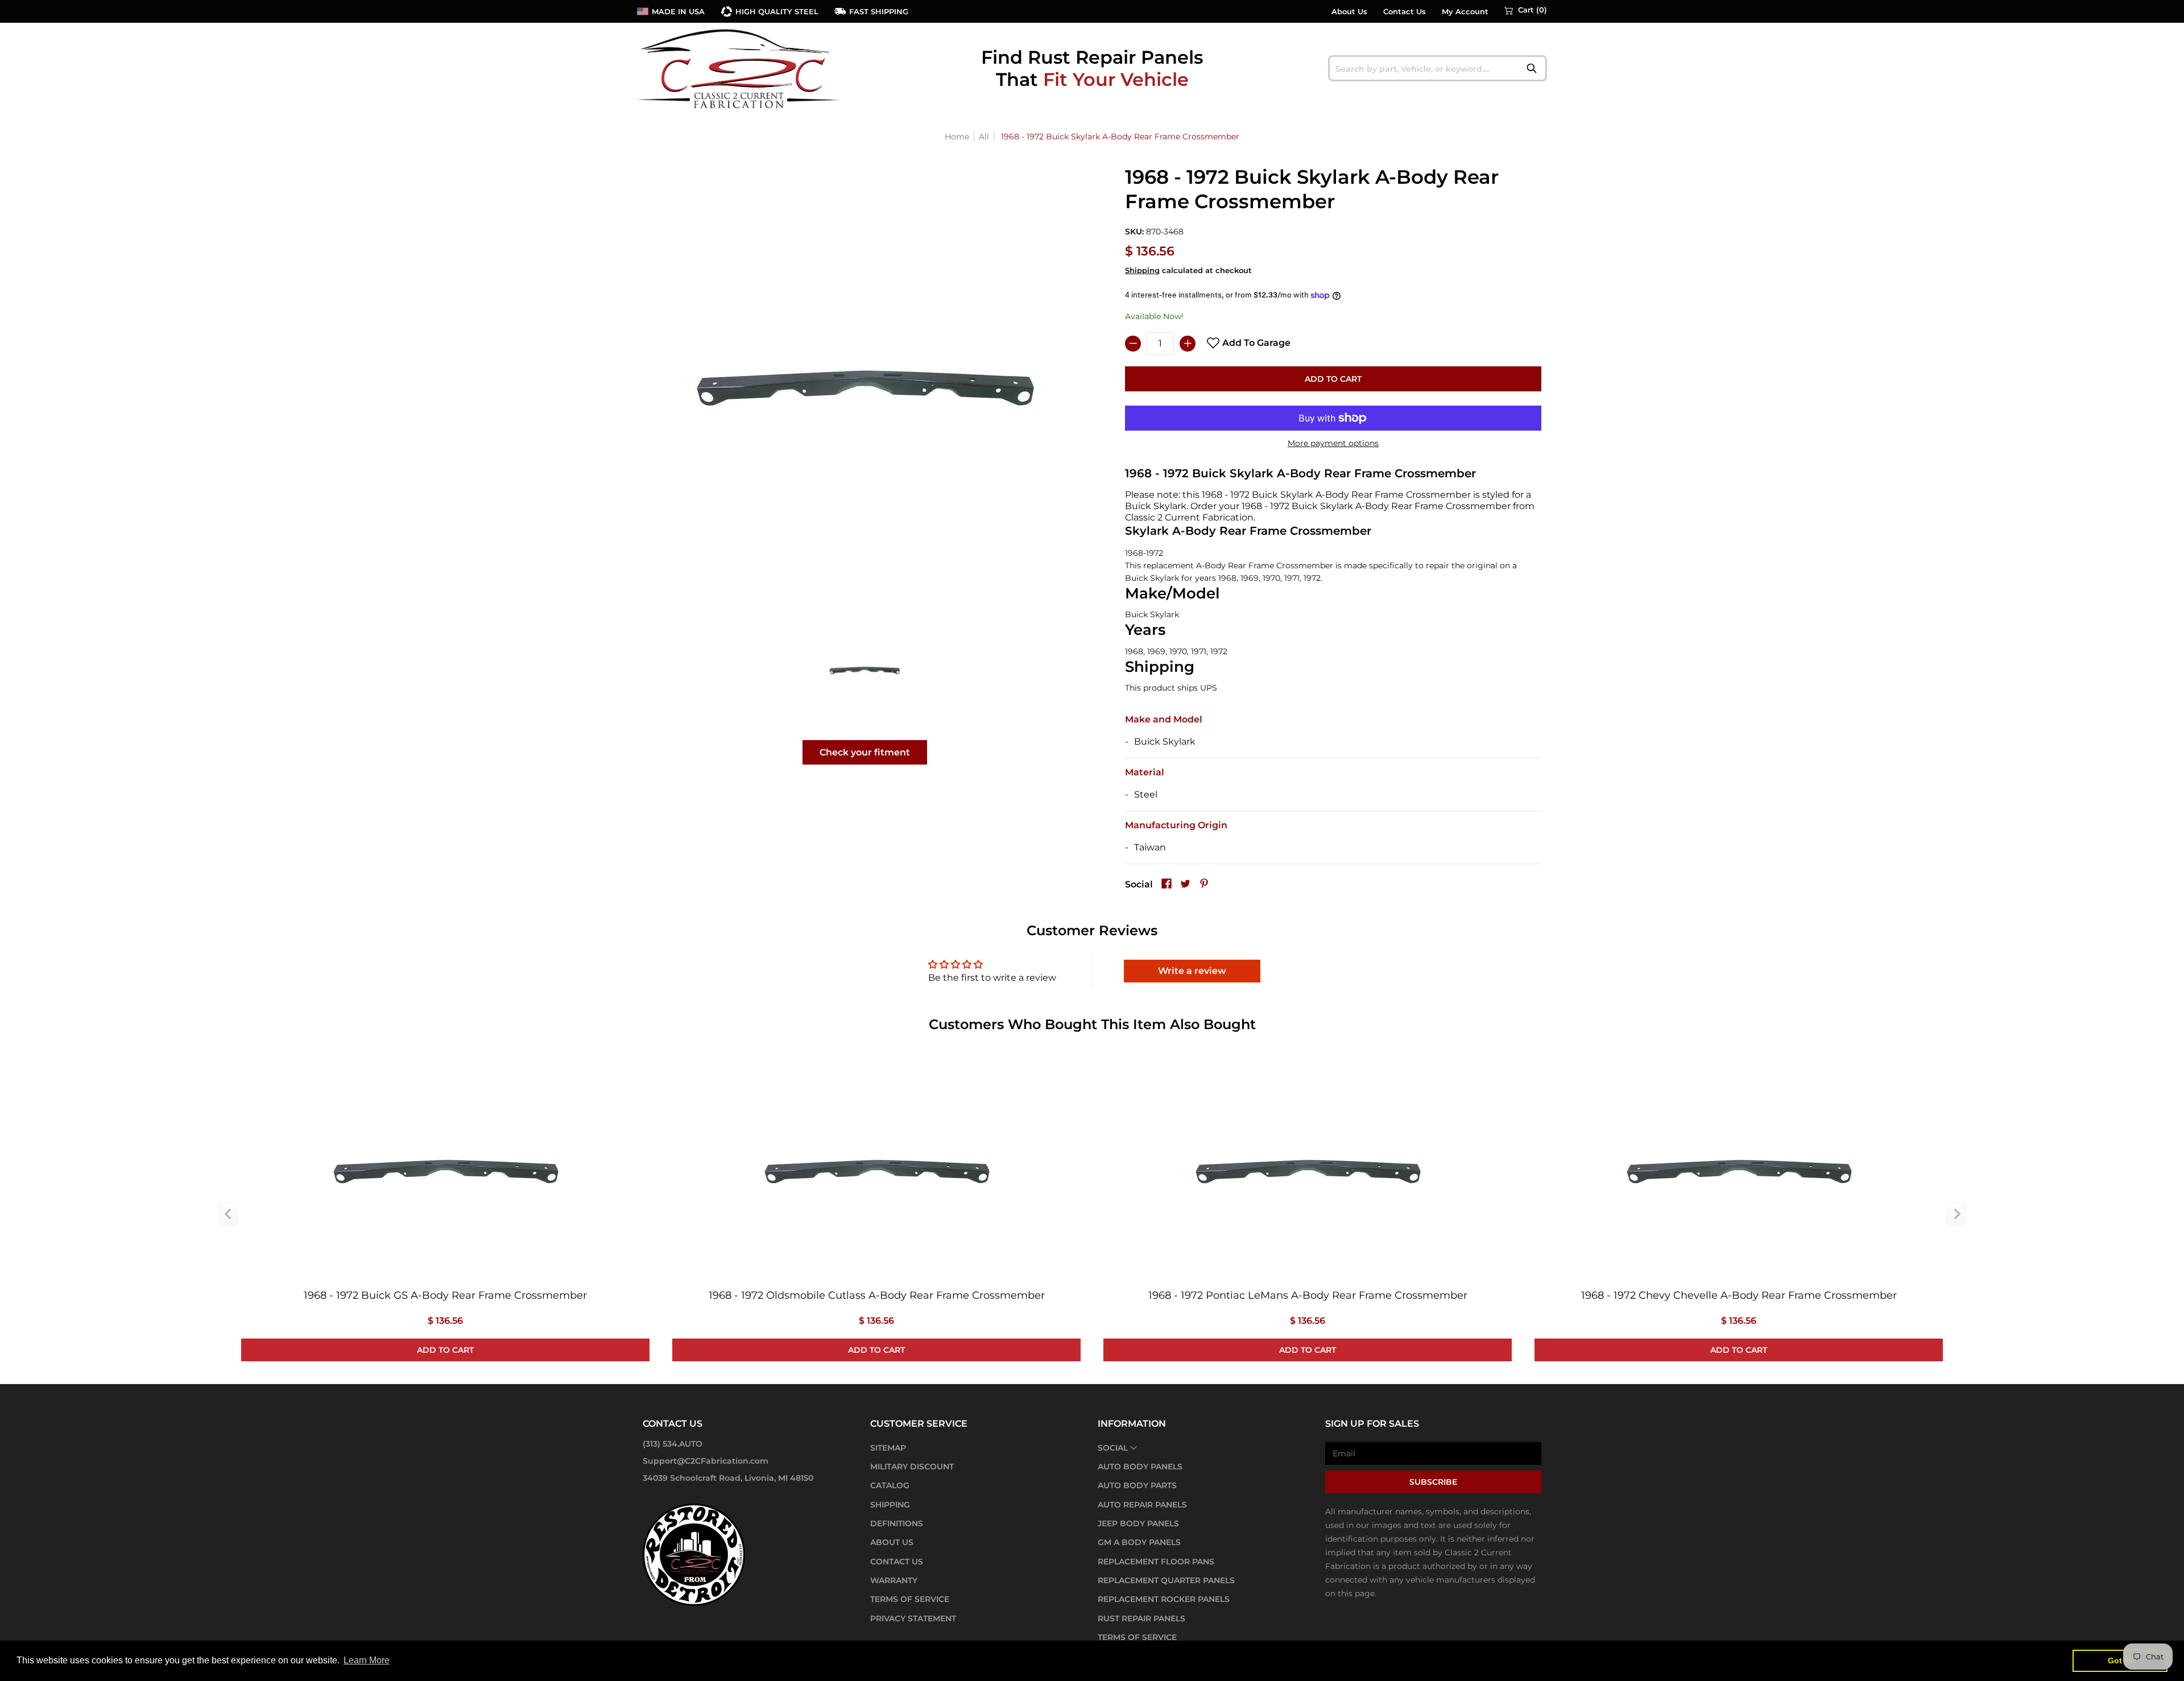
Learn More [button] (367, 1660)
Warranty (894, 1580)
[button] (1526, 10)
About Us (1349, 12)
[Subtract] (1133, 344)
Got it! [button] (2120, 1661)
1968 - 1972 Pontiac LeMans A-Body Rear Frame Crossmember (1308, 1295)
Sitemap (888, 1448)
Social (1113, 1448)
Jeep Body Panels (1138, 1523)
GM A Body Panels (1139, 1542)
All (984, 137)
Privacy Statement (913, 1618)
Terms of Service (910, 1599)
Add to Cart (1333, 379)
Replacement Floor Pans (1156, 1562)
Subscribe (1433, 1482)
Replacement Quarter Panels (1166, 1580)
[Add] (1188, 344)
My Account (1465, 12)
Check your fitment (865, 752)
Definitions (897, 1523)
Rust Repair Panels (1141, 1618)
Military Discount (912, 1467)
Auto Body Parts (1137, 1485)
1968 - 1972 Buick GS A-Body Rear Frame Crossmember (445, 1295)
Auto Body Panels (1140, 1467)
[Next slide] (1956, 1215)
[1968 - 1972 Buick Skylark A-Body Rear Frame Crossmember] (865, 670)
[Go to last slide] (228, 1215)
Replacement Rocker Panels (1164, 1599)
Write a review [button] (1192, 971)
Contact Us (1405, 12)
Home (957, 137)
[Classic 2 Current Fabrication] (739, 68)
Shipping (1142, 270)
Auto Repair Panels (1142, 1505)
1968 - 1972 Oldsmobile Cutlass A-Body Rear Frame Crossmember (877, 1295)
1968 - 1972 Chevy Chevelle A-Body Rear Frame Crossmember (1739, 1295)
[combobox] (1438, 68)
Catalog (890, 1485)
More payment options (1333, 443)
